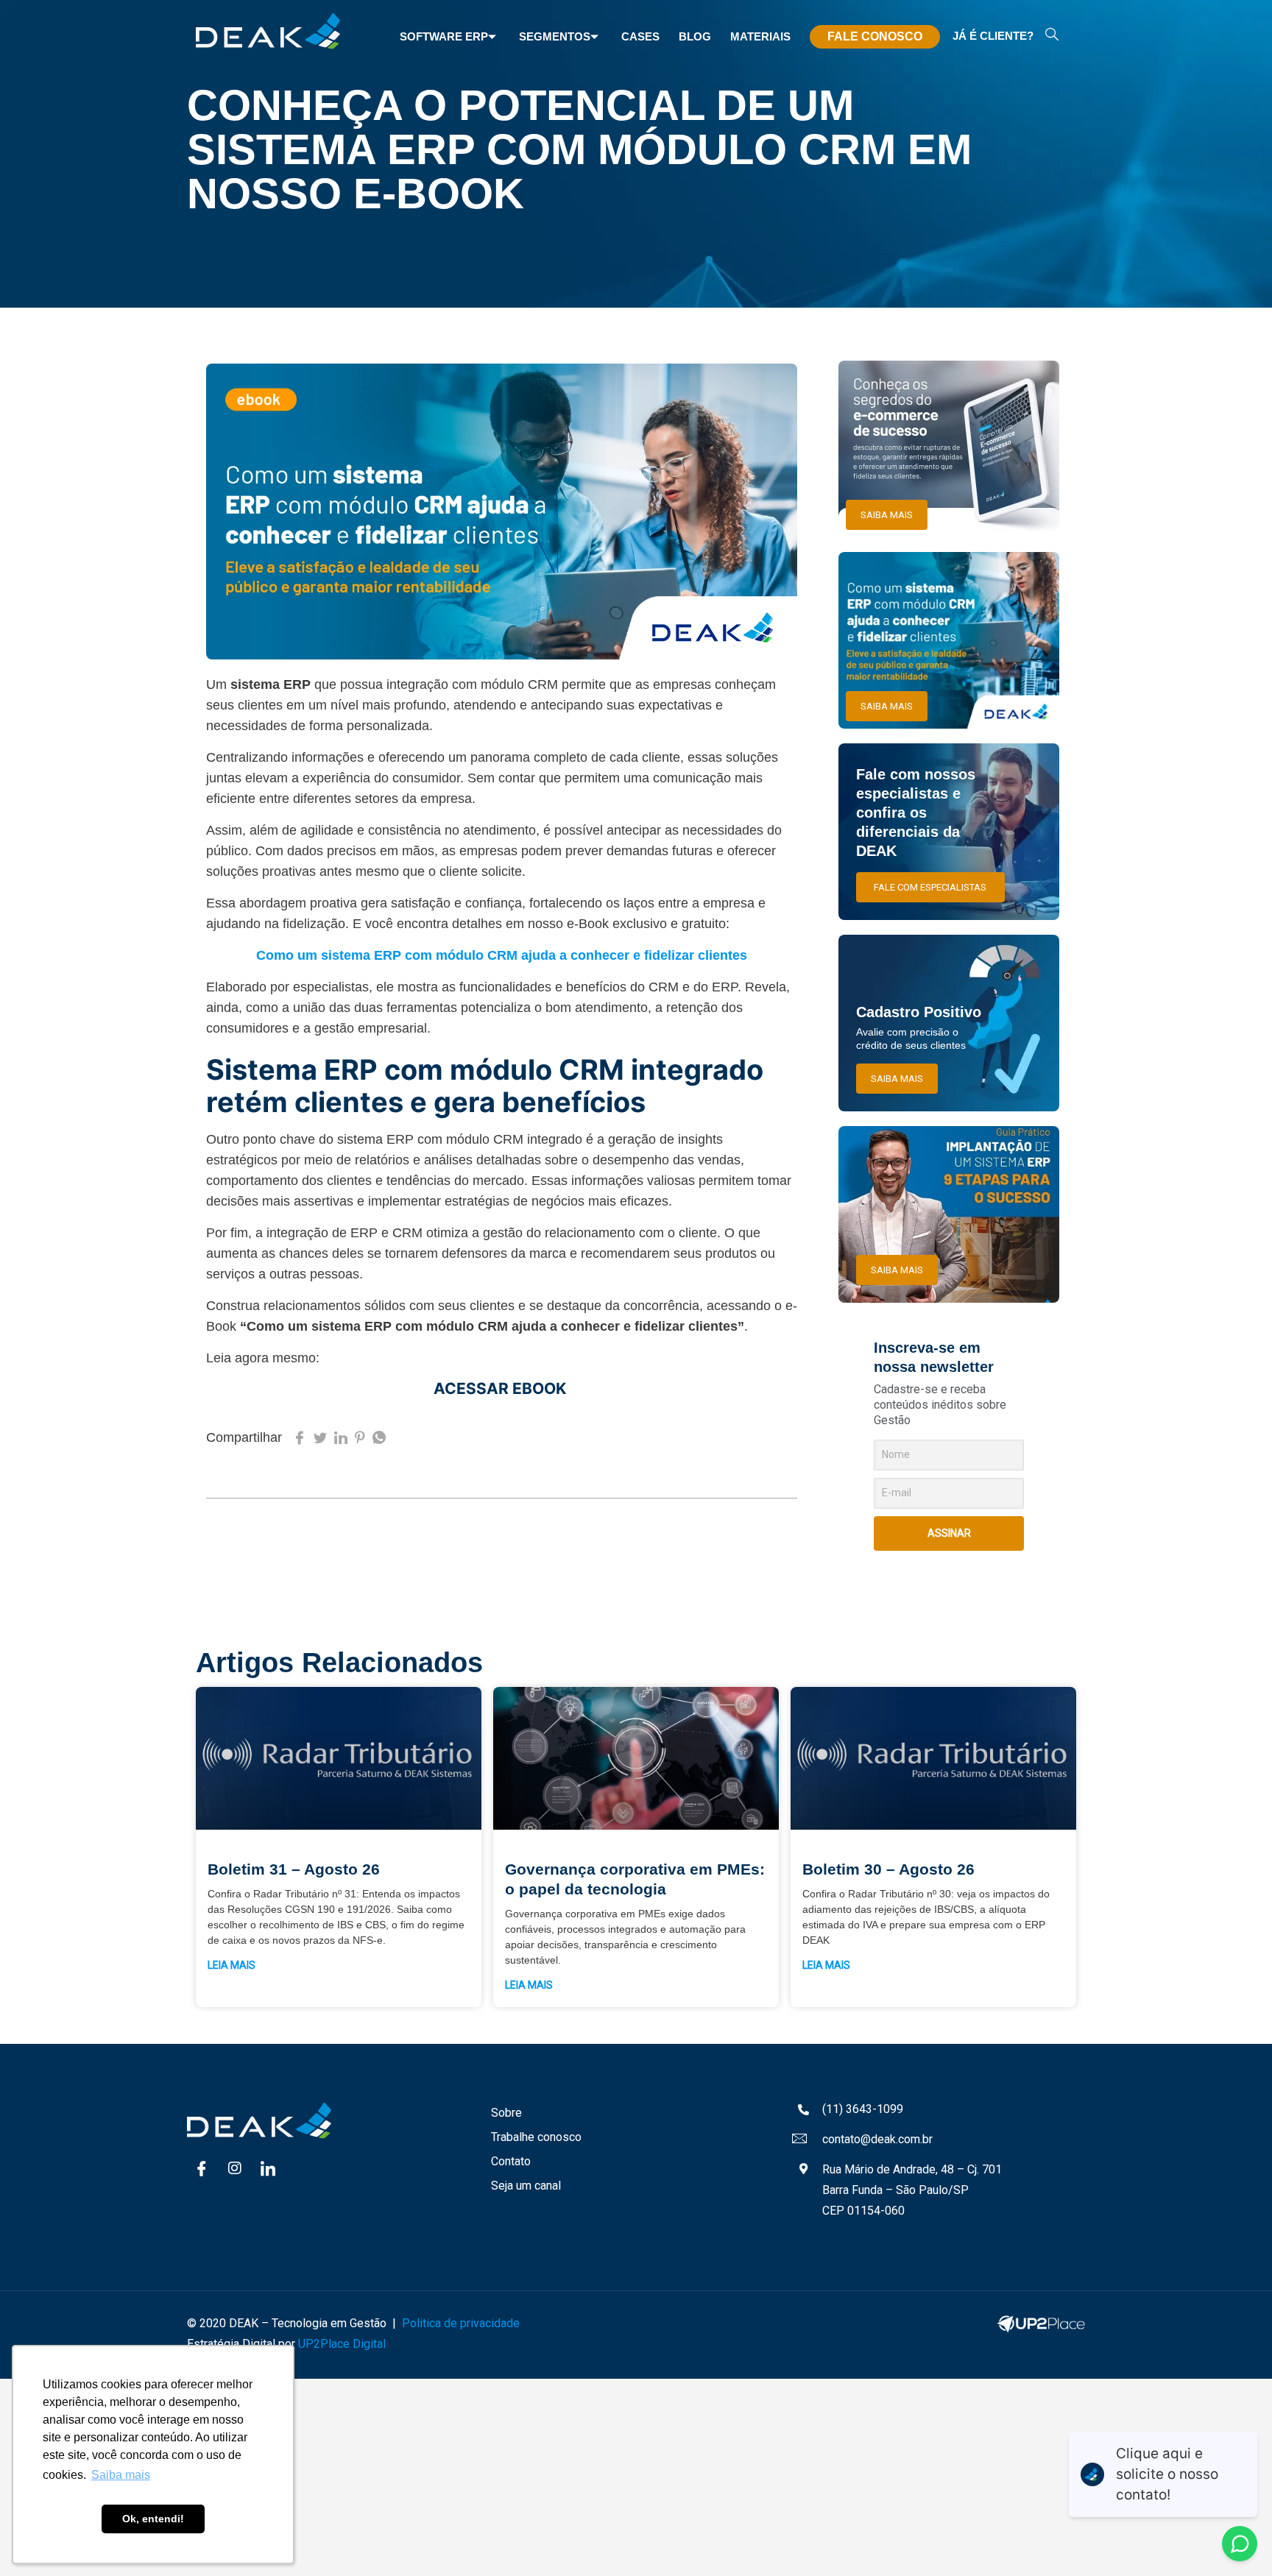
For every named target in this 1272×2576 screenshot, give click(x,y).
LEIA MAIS (232, 1965)
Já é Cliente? (993, 36)
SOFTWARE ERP (444, 36)
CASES (640, 36)
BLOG (695, 36)
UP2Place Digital (342, 2344)
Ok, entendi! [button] (153, 2519)
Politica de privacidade (461, 2323)
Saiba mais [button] (121, 2475)
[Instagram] (235, 2168)
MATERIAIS (760, 36)
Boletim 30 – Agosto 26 (888, 1869)
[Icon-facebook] (202, 2168)
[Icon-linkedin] (268, 2168)
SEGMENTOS (555, 36)
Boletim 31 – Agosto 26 (294, 1869)
